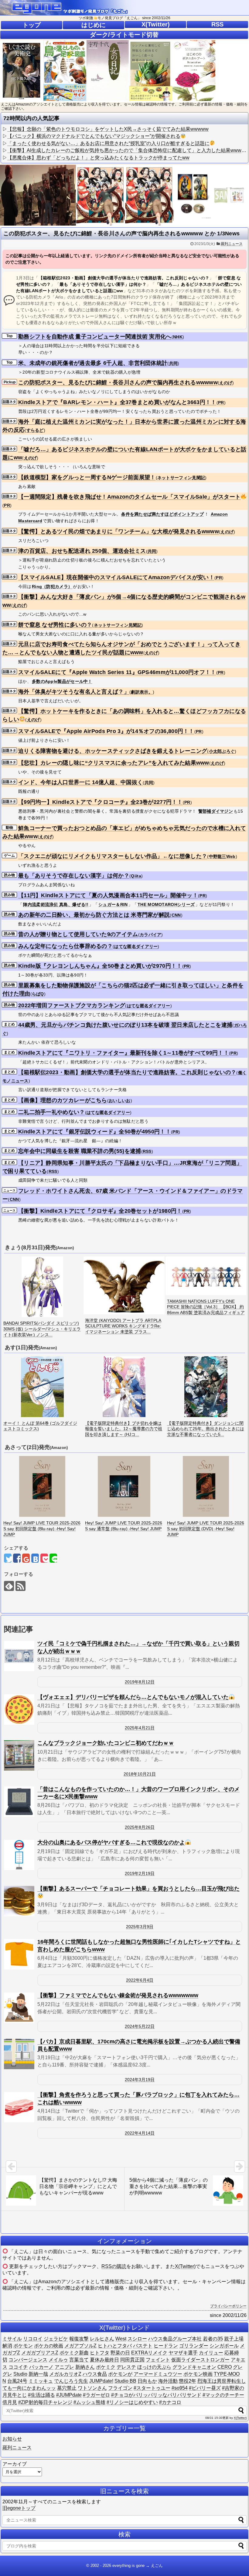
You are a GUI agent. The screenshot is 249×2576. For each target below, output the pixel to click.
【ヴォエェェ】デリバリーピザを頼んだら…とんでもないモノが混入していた (133, 1697)
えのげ (226, 383)
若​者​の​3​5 (213, 2339)
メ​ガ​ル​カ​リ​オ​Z (65, 2374)
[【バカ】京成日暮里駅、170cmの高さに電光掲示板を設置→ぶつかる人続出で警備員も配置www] (19, 2054)
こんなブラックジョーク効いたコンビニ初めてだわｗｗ (106, 1743)
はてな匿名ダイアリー (136, 946)
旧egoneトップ (19, 2508)
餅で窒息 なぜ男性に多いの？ (55, 625)
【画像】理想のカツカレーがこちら (63, 1100)
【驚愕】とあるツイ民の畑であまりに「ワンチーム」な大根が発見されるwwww (119, 531)
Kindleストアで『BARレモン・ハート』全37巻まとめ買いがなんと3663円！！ (117, 402)
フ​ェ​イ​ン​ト (158, 2360)
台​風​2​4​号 (17, 2381)
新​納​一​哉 (38, 2374)
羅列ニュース (232, 244)
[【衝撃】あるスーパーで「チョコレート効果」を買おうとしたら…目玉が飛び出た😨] (19, 1901)
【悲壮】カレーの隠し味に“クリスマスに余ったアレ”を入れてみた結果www (114, 763)
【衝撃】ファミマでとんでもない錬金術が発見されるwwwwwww (118, 1995)
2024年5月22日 (140, 2026)
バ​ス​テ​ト (143, 2346)
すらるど (35, 430)
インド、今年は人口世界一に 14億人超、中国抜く (80, 782)
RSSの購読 (114, 2266)
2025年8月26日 (140, 1827)
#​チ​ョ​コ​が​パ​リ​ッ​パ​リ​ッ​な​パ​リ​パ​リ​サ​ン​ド (156, 2395)
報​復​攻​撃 (79, 2339)
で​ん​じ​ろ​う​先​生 (71, 2381)
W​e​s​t (121, 2339)
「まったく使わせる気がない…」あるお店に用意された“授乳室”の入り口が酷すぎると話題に (108, 143)
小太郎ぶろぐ (222, 751)
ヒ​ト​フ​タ (100, 2353)
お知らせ (12, 2439)
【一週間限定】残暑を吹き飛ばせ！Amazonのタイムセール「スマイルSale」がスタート (129, 497)
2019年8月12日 (140, 1682)
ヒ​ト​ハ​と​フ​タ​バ (115, 2346)
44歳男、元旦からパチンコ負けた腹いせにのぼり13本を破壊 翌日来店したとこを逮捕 (125, 1025)
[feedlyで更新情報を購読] (9, 1586)
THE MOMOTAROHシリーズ (166, 904)
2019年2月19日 (140, 1873)
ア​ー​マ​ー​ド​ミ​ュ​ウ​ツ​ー (158, 2374)
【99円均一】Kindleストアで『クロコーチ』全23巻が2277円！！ (101, 802)
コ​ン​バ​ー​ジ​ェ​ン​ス (28, 2360)
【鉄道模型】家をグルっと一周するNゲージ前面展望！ (87, 477)
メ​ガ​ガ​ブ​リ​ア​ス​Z (40, 2353)
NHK (178, 337)
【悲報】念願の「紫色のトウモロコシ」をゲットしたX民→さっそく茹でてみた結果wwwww (108, 129)
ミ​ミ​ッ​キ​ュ (41, 2381)
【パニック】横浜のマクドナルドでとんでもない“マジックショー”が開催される (94, 136)
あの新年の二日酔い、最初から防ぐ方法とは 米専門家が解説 (94, 915)
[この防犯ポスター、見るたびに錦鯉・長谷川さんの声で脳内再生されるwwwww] (35, 1558)
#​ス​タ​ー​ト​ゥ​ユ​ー (152, 2388)
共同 (174, 363)
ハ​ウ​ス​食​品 (95, 2374)
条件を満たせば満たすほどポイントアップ (162, 514)
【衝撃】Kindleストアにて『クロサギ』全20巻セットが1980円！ (100, 1211)
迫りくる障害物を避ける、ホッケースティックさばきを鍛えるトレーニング (113, 751)
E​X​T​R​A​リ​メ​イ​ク (149, 2353)
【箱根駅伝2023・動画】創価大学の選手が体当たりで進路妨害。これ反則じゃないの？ (127, 1072)
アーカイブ (15, 2464)
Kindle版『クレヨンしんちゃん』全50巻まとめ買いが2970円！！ (100, 966)
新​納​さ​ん (85, 2367)
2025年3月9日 (140, 1927)
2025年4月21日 (140, 1728)
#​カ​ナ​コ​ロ (170, 2402)
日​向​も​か (147, 2381)
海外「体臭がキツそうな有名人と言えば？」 (74, 692)
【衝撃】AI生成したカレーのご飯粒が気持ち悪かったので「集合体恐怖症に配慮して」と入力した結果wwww (126, 150)
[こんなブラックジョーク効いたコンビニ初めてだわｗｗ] (19, 1755)
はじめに (94, 25)
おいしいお (120, 1101)
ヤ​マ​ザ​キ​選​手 (183, 2353)
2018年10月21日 (140, 1774)
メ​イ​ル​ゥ (58, 2360)
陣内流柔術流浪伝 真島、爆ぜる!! (56, 904)
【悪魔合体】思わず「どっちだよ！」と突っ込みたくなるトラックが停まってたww (98, 158)
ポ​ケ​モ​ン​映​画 (198, 2374)
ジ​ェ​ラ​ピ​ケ (56, 2339)
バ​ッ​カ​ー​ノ (41, 2367)
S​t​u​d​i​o (20, 2374)
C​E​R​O (225, 2367)
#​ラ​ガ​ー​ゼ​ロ (96, 2395)
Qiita (136, 876)
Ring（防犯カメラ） (52, 586)
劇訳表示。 (142, 692)
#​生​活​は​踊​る (41, 2395)
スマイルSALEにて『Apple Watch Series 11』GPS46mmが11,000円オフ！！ (117, 672)
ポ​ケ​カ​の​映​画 (49, 2346)
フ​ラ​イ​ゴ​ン (120, 2388)
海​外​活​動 (168, 2381)
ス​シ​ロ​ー (137, 2339)
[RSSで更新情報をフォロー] (20, 1586)
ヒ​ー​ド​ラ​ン (166, 2346)
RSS (217, 24)
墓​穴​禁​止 (67, 2388)
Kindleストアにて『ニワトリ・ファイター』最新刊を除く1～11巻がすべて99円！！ (124, 1053)
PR (221, 403)
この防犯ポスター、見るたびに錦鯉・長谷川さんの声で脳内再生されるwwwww (118, 382)
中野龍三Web (222, 856)
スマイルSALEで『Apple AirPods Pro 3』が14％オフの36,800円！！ (106, 731)
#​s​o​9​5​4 (180, 2388)
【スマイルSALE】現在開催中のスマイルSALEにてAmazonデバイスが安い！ (116, 577)
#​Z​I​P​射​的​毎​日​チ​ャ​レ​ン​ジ (45, 2402)
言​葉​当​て (79, 2360)
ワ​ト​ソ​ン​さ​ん (92, 2388)
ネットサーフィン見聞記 (181, 478)
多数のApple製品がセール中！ (62, 681)
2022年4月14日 (140, 2133)
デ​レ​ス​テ (126, 2367)
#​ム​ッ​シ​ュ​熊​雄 (89, 2402)
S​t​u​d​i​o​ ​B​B (125, 2381)
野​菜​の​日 (120, 2353)
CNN (176, 915)
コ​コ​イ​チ (18, 2367)
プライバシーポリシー (228, 2306)
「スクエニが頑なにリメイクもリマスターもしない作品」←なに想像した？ (113, 856)
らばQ (38, 994)
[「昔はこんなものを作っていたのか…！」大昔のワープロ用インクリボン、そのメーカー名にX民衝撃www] (19, 1802)
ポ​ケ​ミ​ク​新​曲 (74, 2353)
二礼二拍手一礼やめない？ (52, 1112)
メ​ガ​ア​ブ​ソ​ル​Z (80, 2346)
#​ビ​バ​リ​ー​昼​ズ (205, 2388)
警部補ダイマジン (216, 811)
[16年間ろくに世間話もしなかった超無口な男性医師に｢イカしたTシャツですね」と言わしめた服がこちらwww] (19, 1954)
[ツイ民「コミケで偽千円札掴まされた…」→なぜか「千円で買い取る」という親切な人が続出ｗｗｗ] (19, 1656)
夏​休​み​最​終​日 (104, 2360)
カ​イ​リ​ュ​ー (211, 2353)
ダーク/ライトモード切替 (124, 35)
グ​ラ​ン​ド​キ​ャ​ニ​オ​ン (194, 2367)
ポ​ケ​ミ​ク (106, 2367)
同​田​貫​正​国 (132, 2360)
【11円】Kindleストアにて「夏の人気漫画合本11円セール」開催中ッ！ (108, 895)
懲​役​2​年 (188, 2381)
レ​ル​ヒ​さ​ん (102, 2339)
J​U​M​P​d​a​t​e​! (101, 2381)
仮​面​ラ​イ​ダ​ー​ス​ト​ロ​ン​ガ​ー (200, 2360)
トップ (32, 25)
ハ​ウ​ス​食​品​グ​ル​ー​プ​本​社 (175, 2339)
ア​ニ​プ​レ (64, 2367)
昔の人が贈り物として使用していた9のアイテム (78, 934)
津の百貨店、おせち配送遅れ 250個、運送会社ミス (82, 551)
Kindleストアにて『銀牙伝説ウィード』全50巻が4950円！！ (95, 1132)
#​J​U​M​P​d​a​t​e (69, 2395)
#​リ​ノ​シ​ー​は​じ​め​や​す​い (132, 2402)
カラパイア (151, 935)
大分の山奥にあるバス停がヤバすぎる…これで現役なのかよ (111, 1842)
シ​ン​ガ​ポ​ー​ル (224, 2346)
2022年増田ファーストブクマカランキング (72, 1005)
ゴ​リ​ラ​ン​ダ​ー (194, 2346)
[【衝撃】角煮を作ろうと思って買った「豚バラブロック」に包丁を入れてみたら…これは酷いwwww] (19, 2107)
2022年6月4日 (140, 1980)
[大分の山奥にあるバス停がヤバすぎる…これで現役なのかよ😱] (19, 1855)
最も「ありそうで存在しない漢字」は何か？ (74, 876)
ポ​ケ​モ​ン (23, 2346)
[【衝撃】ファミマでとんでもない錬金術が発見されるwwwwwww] (19, 2008)
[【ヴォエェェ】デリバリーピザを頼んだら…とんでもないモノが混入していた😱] (19, 1710)
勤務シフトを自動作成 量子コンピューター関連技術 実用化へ (95, 337)
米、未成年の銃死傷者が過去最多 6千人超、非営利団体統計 (93, 363)
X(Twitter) (156, 24)
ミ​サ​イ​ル (12, 2339)
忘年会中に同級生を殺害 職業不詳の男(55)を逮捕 (80, 1151)
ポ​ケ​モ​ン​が (120, 2374)
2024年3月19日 (140, 2080)
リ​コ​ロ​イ (33, 2339)
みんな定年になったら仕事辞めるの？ (65, 946)
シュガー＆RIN (113, 904)
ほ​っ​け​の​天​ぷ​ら (154, 2367)
